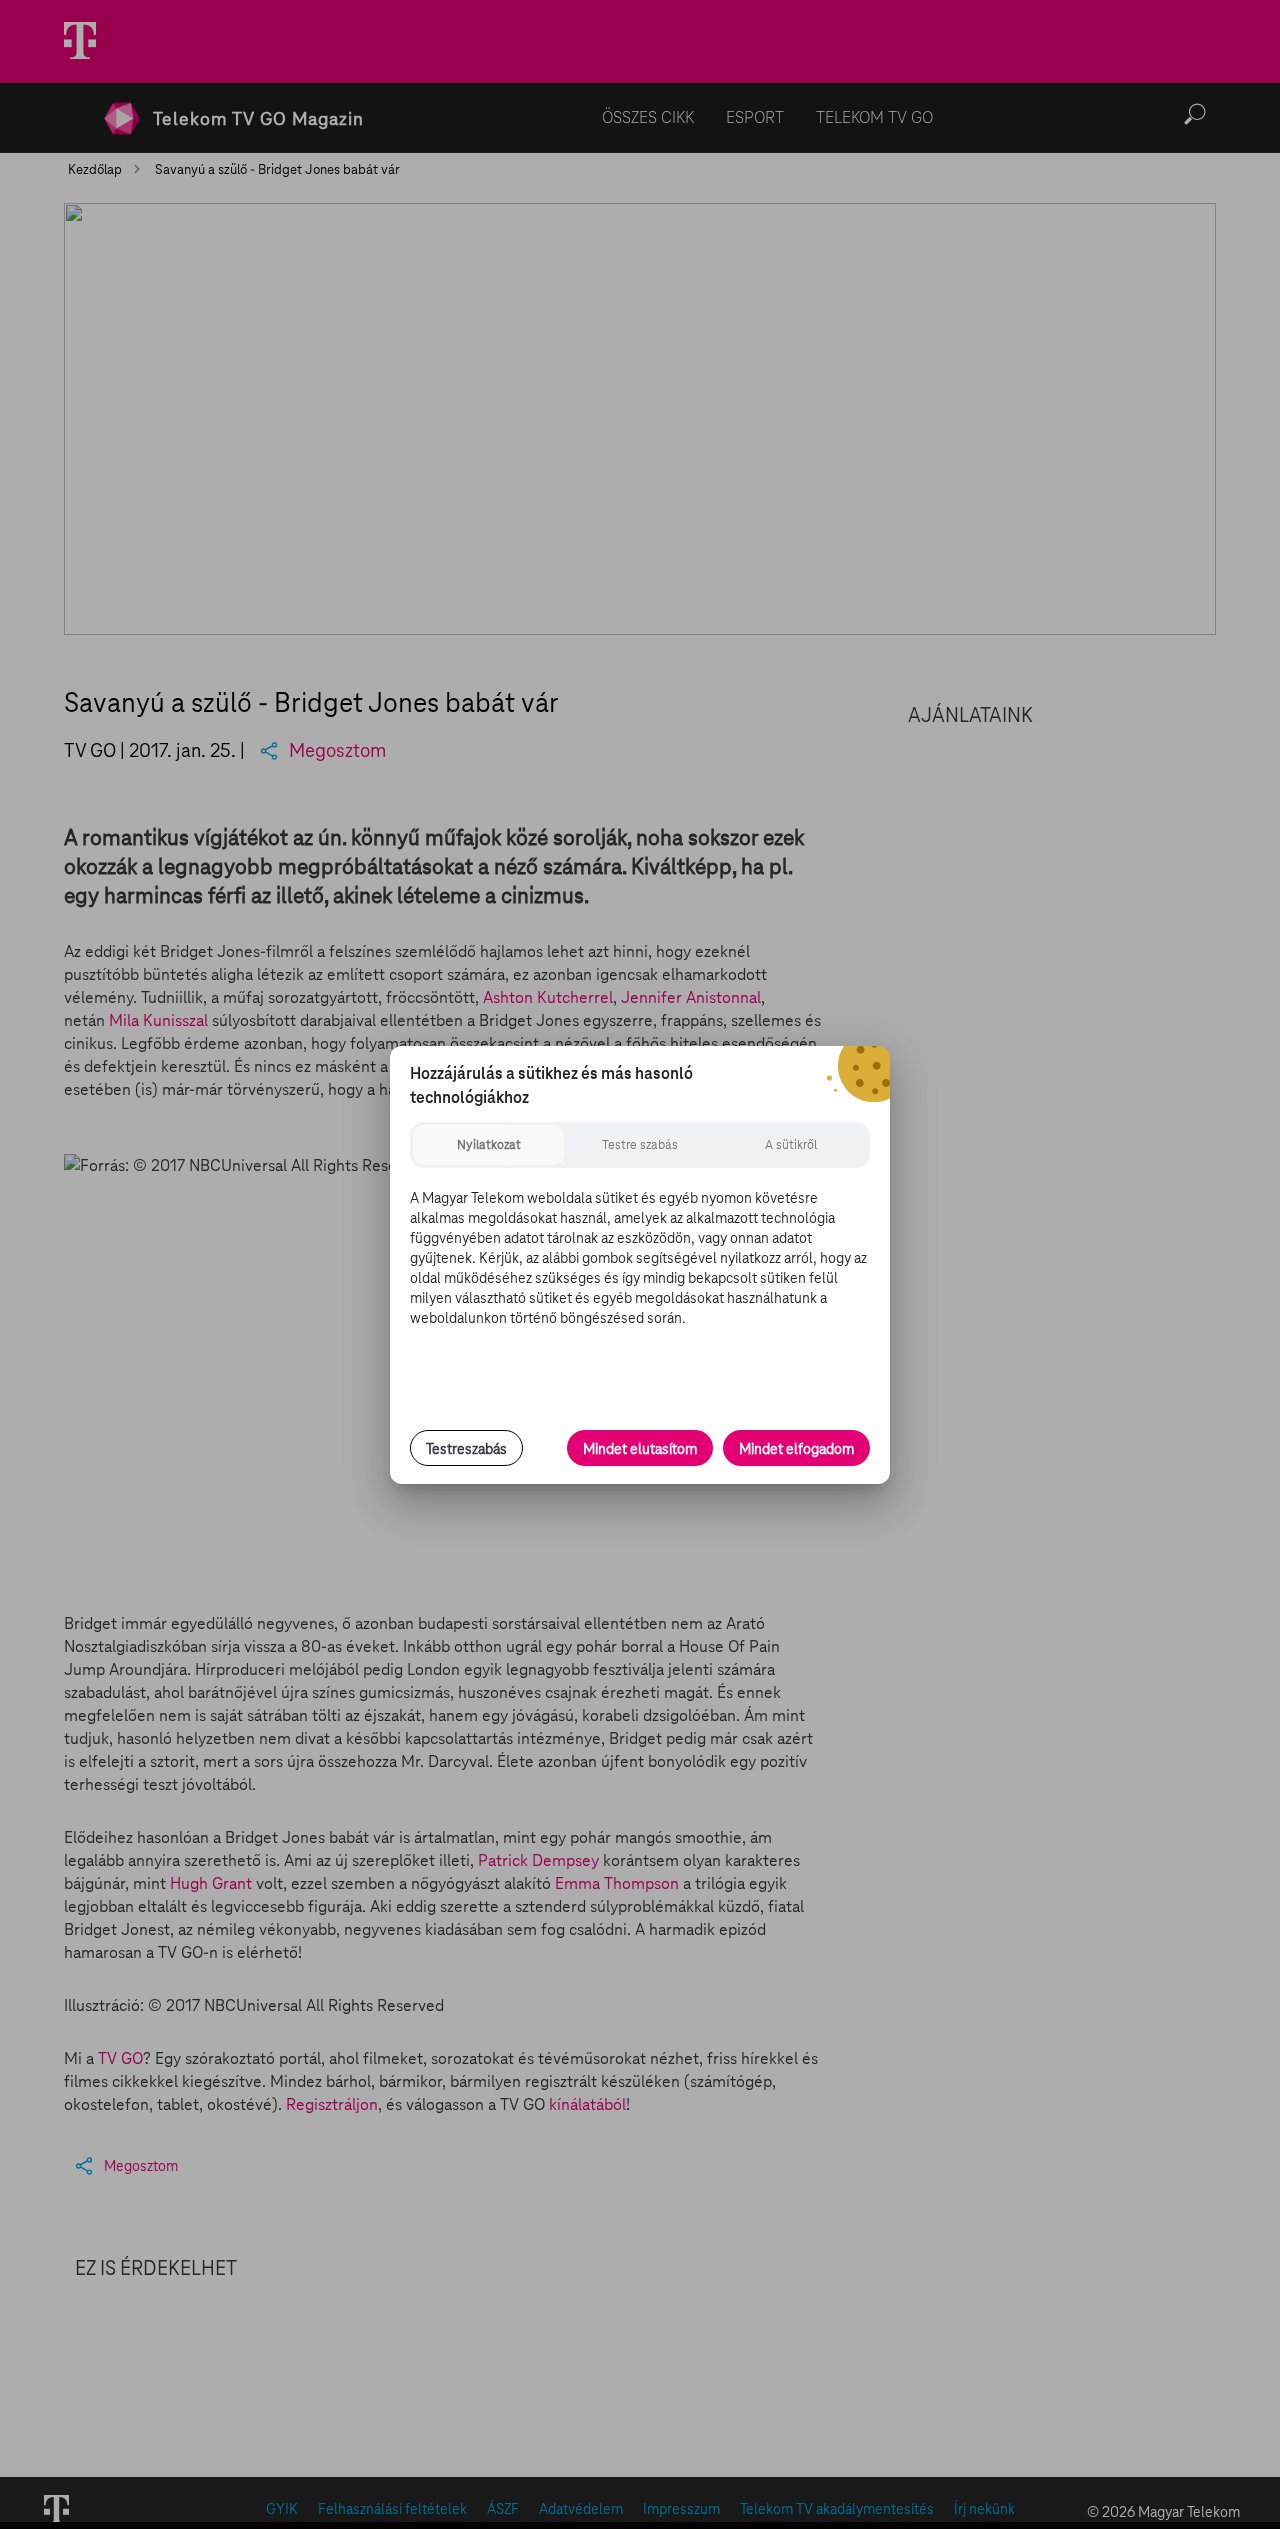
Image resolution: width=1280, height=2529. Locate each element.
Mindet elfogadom (796, 1449)
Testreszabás (466, 1449)
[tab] (488, 1145)
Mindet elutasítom (640, 1449)
